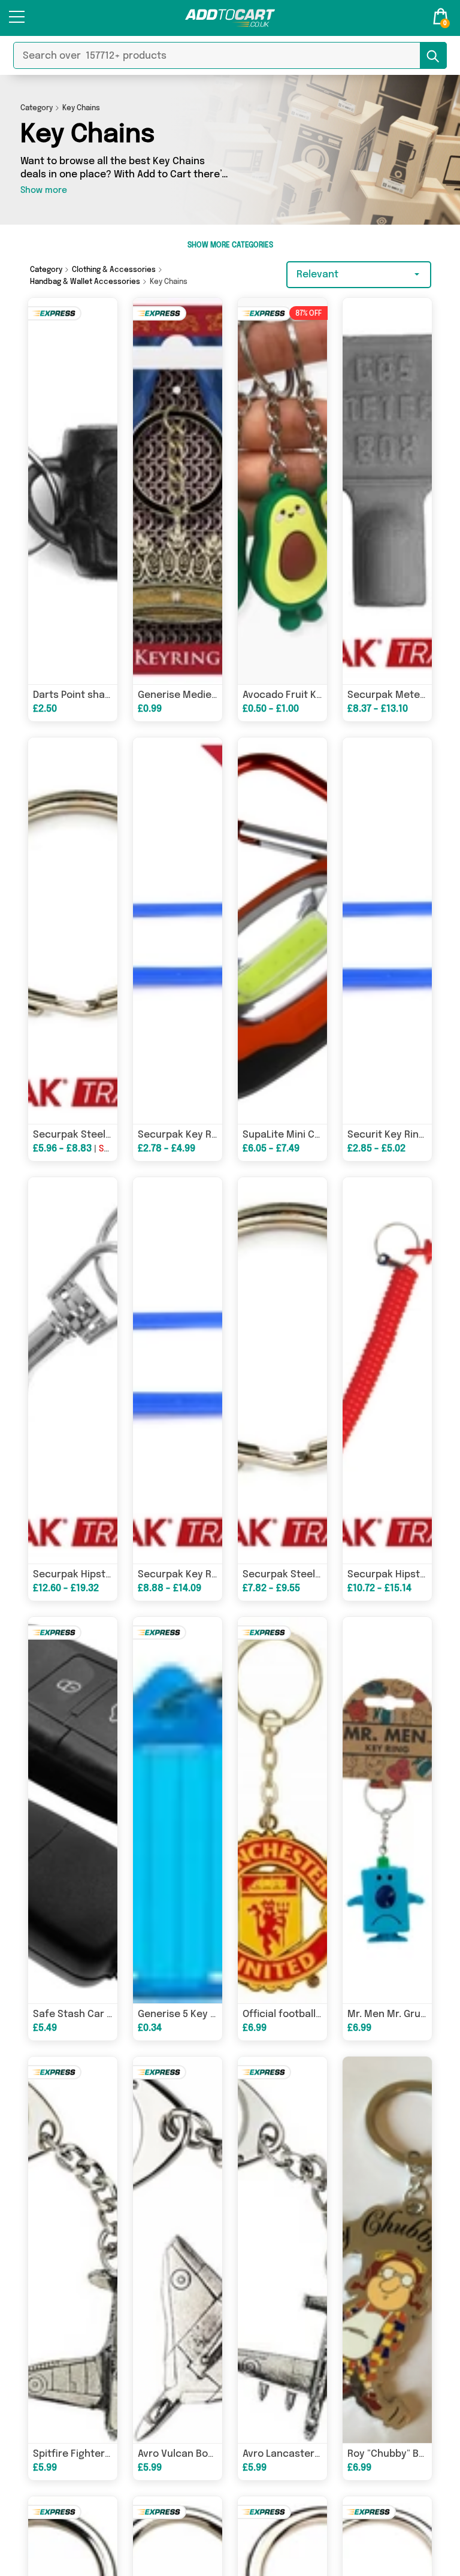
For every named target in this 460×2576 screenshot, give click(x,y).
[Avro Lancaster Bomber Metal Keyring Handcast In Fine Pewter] (282, 2250)
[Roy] (387, 2250)
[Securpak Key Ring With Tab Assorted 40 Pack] (178, 1370)
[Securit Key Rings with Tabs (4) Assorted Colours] (387, 931)
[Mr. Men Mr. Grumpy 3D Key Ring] (387, 1810)
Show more (44, 191)
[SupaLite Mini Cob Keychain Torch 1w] (282, 931)
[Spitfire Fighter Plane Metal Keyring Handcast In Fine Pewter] (73, 2250)
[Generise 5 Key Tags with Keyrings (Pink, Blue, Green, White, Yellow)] (178, 1810)
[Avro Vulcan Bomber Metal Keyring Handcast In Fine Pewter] (178, 2250)
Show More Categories (230, 246)
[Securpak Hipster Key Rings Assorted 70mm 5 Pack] (387, 1370)
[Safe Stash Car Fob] (73, 1810)
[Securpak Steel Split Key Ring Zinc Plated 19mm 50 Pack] (73, 931)
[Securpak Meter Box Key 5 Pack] (387, 491)
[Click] (17, 22)
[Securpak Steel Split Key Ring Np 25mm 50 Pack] (282, 1370)
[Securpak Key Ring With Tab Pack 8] (178, 931)
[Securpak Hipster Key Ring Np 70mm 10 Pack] (73, 1370)
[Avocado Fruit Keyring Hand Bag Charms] (282, 491)
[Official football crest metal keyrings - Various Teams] (282, 1810)
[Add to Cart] (230, 18)
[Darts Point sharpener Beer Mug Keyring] (73, 491)
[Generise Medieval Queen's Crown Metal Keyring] (178, 491)
